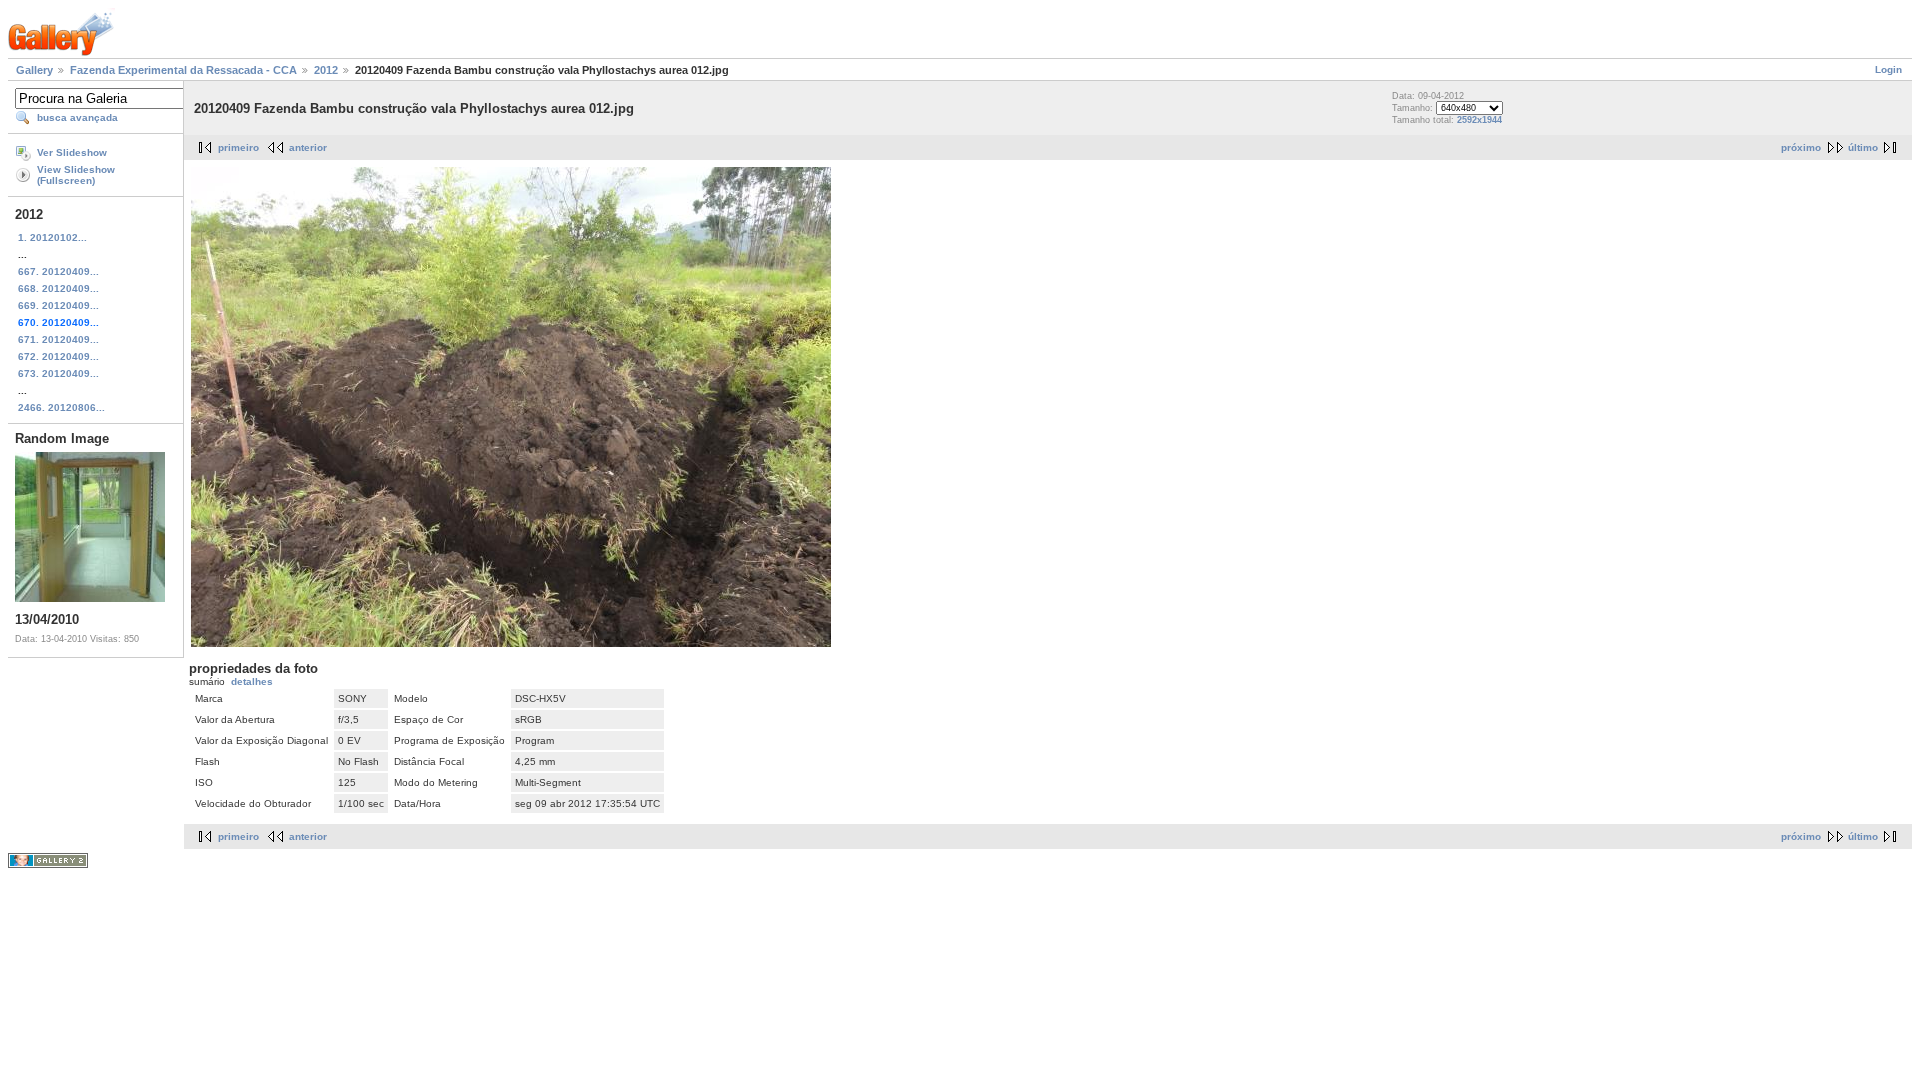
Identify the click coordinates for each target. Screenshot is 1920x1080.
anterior (308, 147)
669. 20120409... (58, 305)
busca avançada (77, 117)
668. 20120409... (58, 288)
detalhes (252, 681)
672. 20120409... (58, 356)
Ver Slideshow (72, 152)
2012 (326, 70)
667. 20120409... (58, 271)
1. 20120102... (52, 237)
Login (1888, 69)
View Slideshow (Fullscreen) (76, 175)
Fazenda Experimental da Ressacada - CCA (183, 70)
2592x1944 (1479, 120)
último (1863, 147)
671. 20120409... (58, 339)
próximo (1801, 147)
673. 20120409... (58, 373)
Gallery (34, 70)
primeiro (238, 147)
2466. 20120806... (61, 407)
